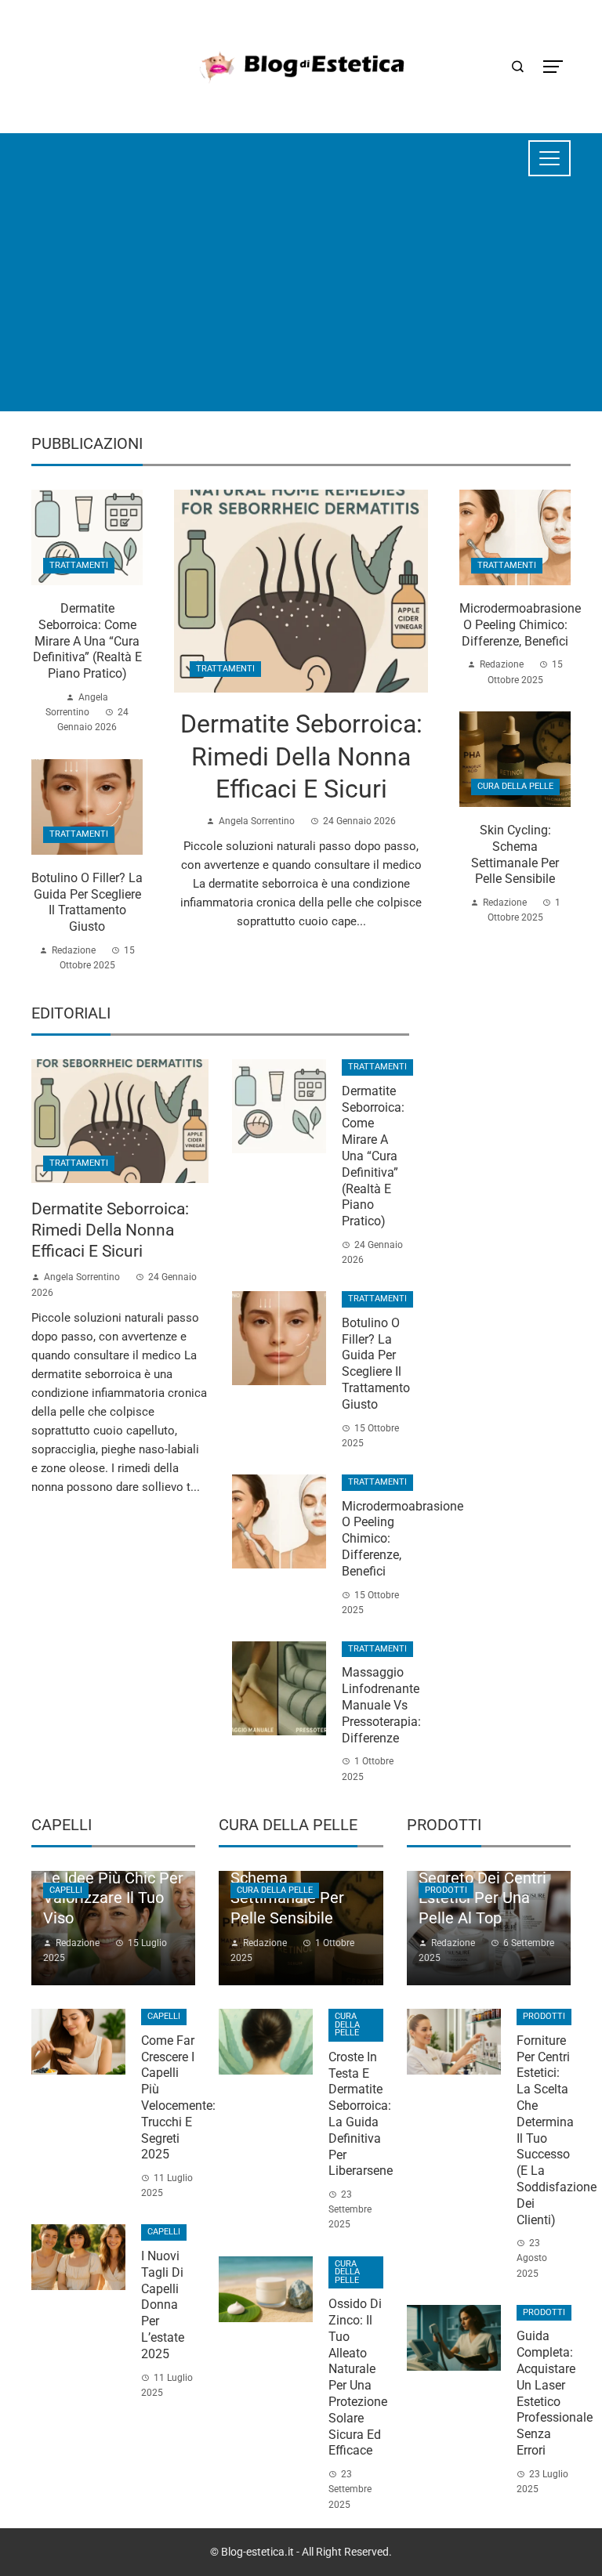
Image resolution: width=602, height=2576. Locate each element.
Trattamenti (225, 669)
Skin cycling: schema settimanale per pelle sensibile (515, 854)
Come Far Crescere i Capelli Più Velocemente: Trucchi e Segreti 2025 (178, 2098)
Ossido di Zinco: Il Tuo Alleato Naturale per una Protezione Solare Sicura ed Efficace (358, 2377)
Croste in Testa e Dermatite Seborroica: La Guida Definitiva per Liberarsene (361, 2114)
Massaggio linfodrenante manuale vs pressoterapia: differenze (381, 1705)
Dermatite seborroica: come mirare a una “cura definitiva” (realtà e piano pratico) (87, 641)
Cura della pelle (515, 786)
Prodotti (446, 1890)
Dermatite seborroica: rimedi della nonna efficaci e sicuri (301, 756)
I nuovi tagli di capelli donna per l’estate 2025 (163, 2305)
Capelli (66, 1890)
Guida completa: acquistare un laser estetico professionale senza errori (555, 2393)
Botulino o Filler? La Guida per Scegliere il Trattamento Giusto (87, 902)
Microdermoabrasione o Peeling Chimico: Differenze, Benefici (520, 625)
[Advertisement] (301, 302)
